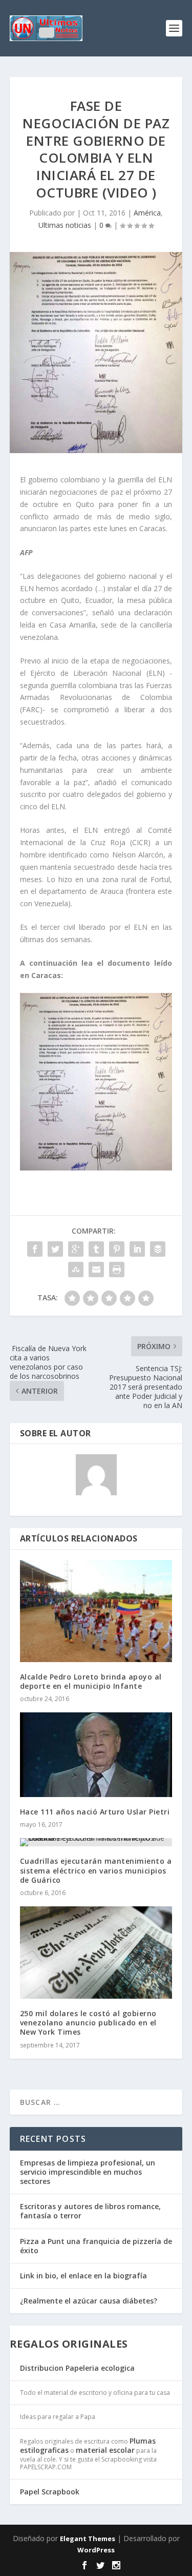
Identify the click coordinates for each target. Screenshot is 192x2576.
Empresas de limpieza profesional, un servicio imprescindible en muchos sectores (88, 2172)
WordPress (96, 2550)
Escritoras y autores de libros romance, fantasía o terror (90, 2211)
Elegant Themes (88, 2539)
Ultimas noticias (65, 225)
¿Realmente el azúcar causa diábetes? (89, 2301)
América (147, 213)
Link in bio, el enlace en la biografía (83, 2276)
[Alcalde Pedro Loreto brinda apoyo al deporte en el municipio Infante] (96, 1611)
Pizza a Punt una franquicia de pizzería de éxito (96, 2246)
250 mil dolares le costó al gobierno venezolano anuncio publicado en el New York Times (88, 2023)
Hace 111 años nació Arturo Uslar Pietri (95, 1812)
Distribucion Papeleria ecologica (77, 2368)
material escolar (105, 2450)
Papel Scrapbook (50, 2492)
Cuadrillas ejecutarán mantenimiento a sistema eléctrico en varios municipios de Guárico (96, 1870)
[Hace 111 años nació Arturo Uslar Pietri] (96, 1755)
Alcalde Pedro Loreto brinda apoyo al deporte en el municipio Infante (91, 1681)
